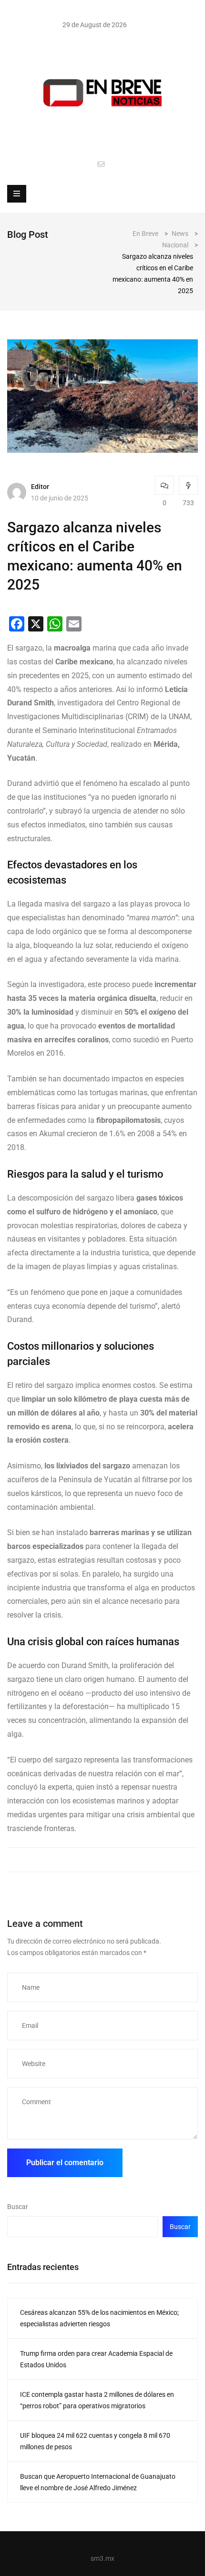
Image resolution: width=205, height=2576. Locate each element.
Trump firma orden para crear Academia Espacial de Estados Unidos (96, 2359)
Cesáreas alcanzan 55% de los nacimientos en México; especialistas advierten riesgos (99, 2318)
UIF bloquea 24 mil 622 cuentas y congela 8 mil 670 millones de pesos (95, 2441)
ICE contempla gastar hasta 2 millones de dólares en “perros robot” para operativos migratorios (97, 2400)
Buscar (18, 2207)
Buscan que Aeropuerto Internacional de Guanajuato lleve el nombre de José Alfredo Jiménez (98, 2482)
